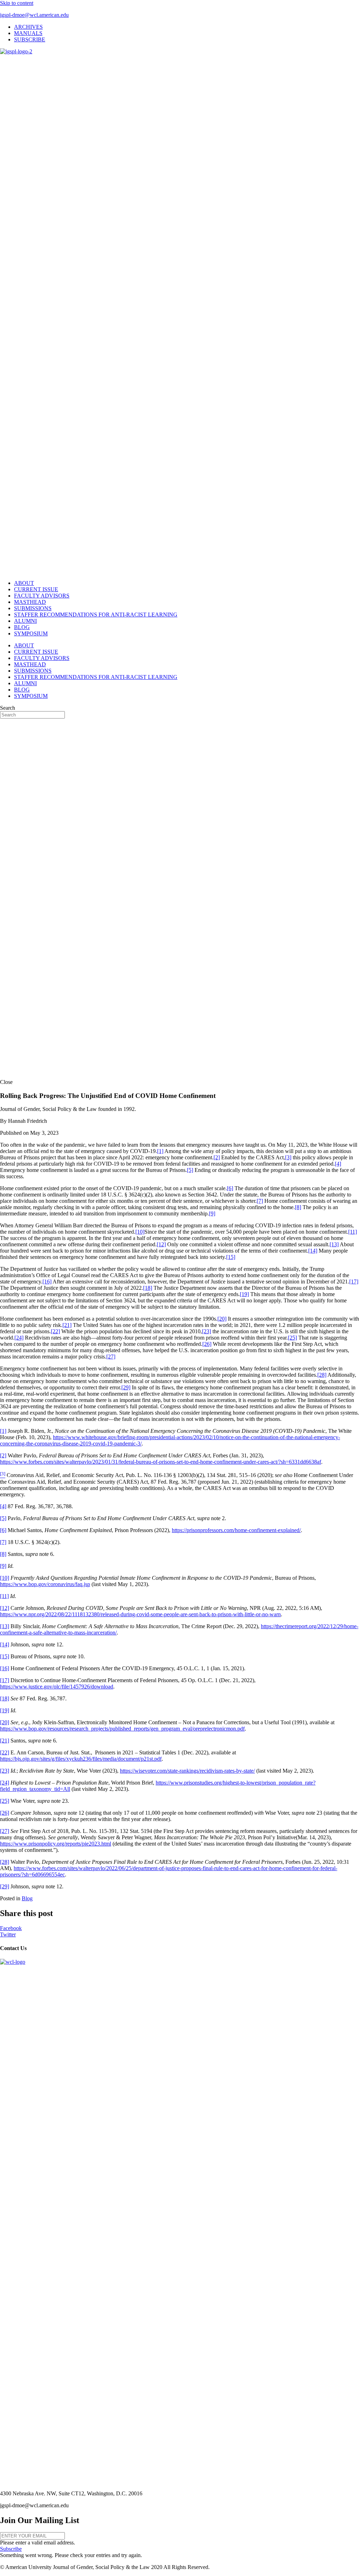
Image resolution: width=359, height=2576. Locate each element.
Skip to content (17, 3)
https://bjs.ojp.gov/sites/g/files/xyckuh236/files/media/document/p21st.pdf (81, 1759)
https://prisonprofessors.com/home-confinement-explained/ (236, 1530)
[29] (126, 1387)
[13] (334, 1244)
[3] (288, 1157)
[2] (217, 1157)
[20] (222, 1319)
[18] (148, 1288)
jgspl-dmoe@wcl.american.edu (34, 15)
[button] (11, 2549)
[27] (111, 1357)
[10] (140, 1232)
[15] (231, 1257)
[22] (55, 1331)
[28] (322, 1375)
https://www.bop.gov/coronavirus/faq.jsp (45, 1584)
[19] (244, 1294)
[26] (207, 1344)
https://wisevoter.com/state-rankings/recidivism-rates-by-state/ (187, 1771)
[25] (292, 1338)
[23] (206, 1331)
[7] (260, 1201)
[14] (313, 1251)
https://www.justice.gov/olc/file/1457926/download (57, 1687)
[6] (230, 1188)
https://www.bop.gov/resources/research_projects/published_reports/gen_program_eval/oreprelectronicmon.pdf (122, 1729)
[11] (353, 1232)
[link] (28, 27)
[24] (19, 1338)
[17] (354, 1282)
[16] (47, 1282)
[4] (338, 1164)
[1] (160, 1151)
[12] (161, 1244)
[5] (190, 1170)
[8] (298, 1207)
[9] (212, 1213)
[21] (67, 1325)
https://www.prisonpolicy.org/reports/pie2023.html (56, 1844)
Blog (27, 1898)
